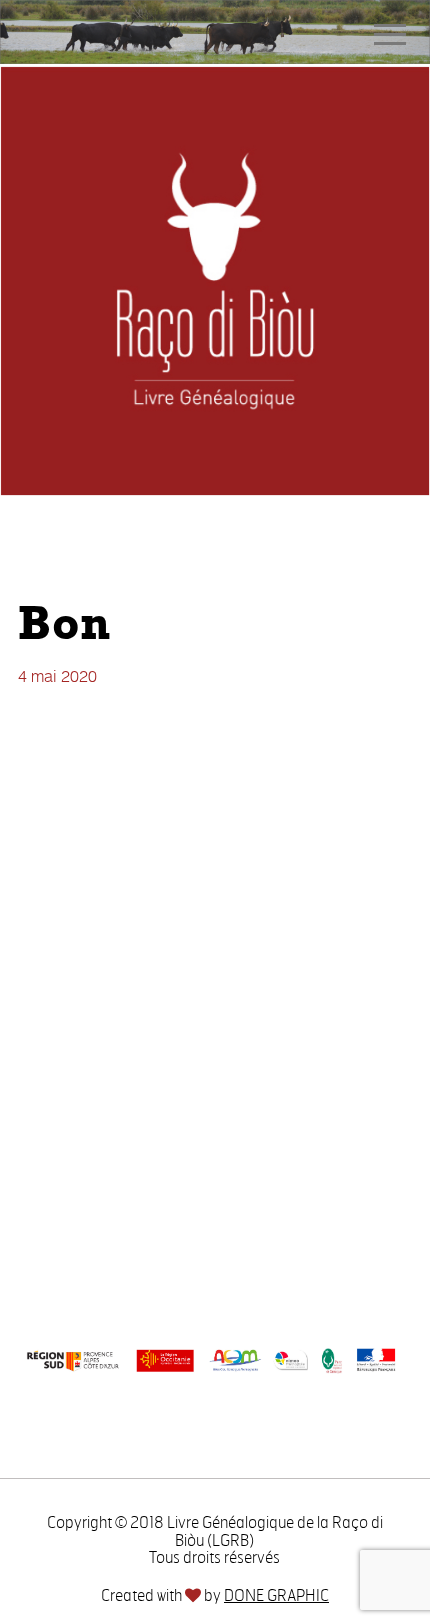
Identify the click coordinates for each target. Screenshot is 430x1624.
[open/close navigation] (390, 34)
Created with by (215, 1596)
